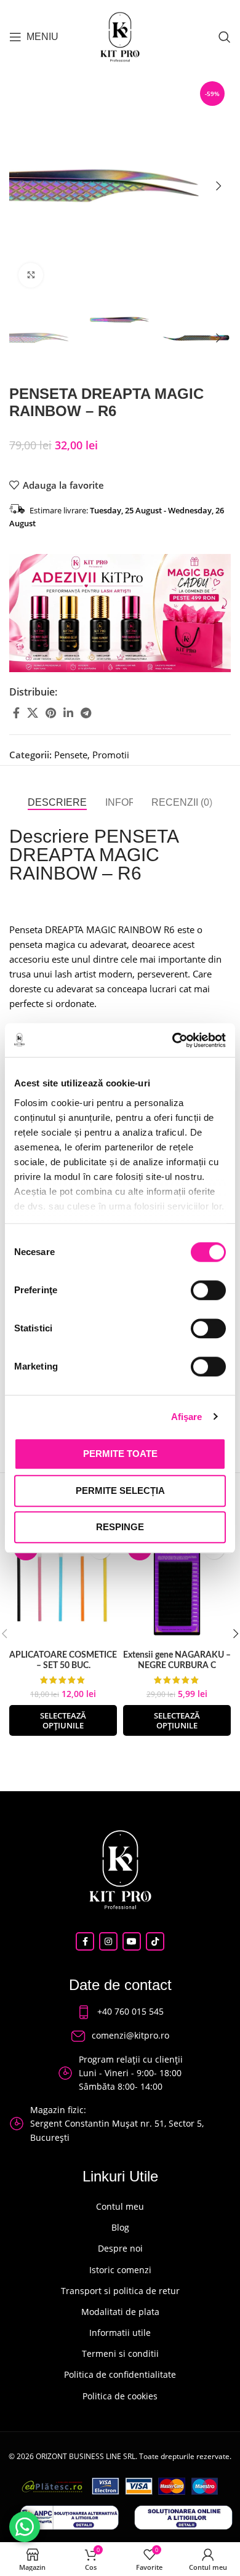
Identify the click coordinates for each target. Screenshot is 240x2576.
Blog (120, 2227)
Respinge (120, 1527)
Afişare (187, 1417)
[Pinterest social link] (51, 713)
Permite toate (120, 1454)
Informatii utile (120, 2333)
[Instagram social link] (108, 1941)
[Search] (225, 37)
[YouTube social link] (132, 1941)
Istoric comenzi (120, 2270)
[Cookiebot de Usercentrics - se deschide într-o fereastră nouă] (173, 1040)
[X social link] (33, 713)
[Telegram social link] (86, 713)
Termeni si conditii (120, 2353)
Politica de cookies (120, 2396)
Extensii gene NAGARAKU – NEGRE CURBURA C (177, 1660)
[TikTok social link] (155, 1941)
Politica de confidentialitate (120, 2374)
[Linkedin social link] (68, 713)
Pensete (71, 755)
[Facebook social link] (16, 713)
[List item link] (120, 2012)
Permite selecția (120, 1491)
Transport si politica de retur (120, 2291)
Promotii (111, 755)
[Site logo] (120, 36)
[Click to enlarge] (31, 275)
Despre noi (120, 2248)
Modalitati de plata (120, 2312)
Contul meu (120, 2206)
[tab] (57, 802)
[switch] (208, 1290)
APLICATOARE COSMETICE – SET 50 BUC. (63, 1660)
